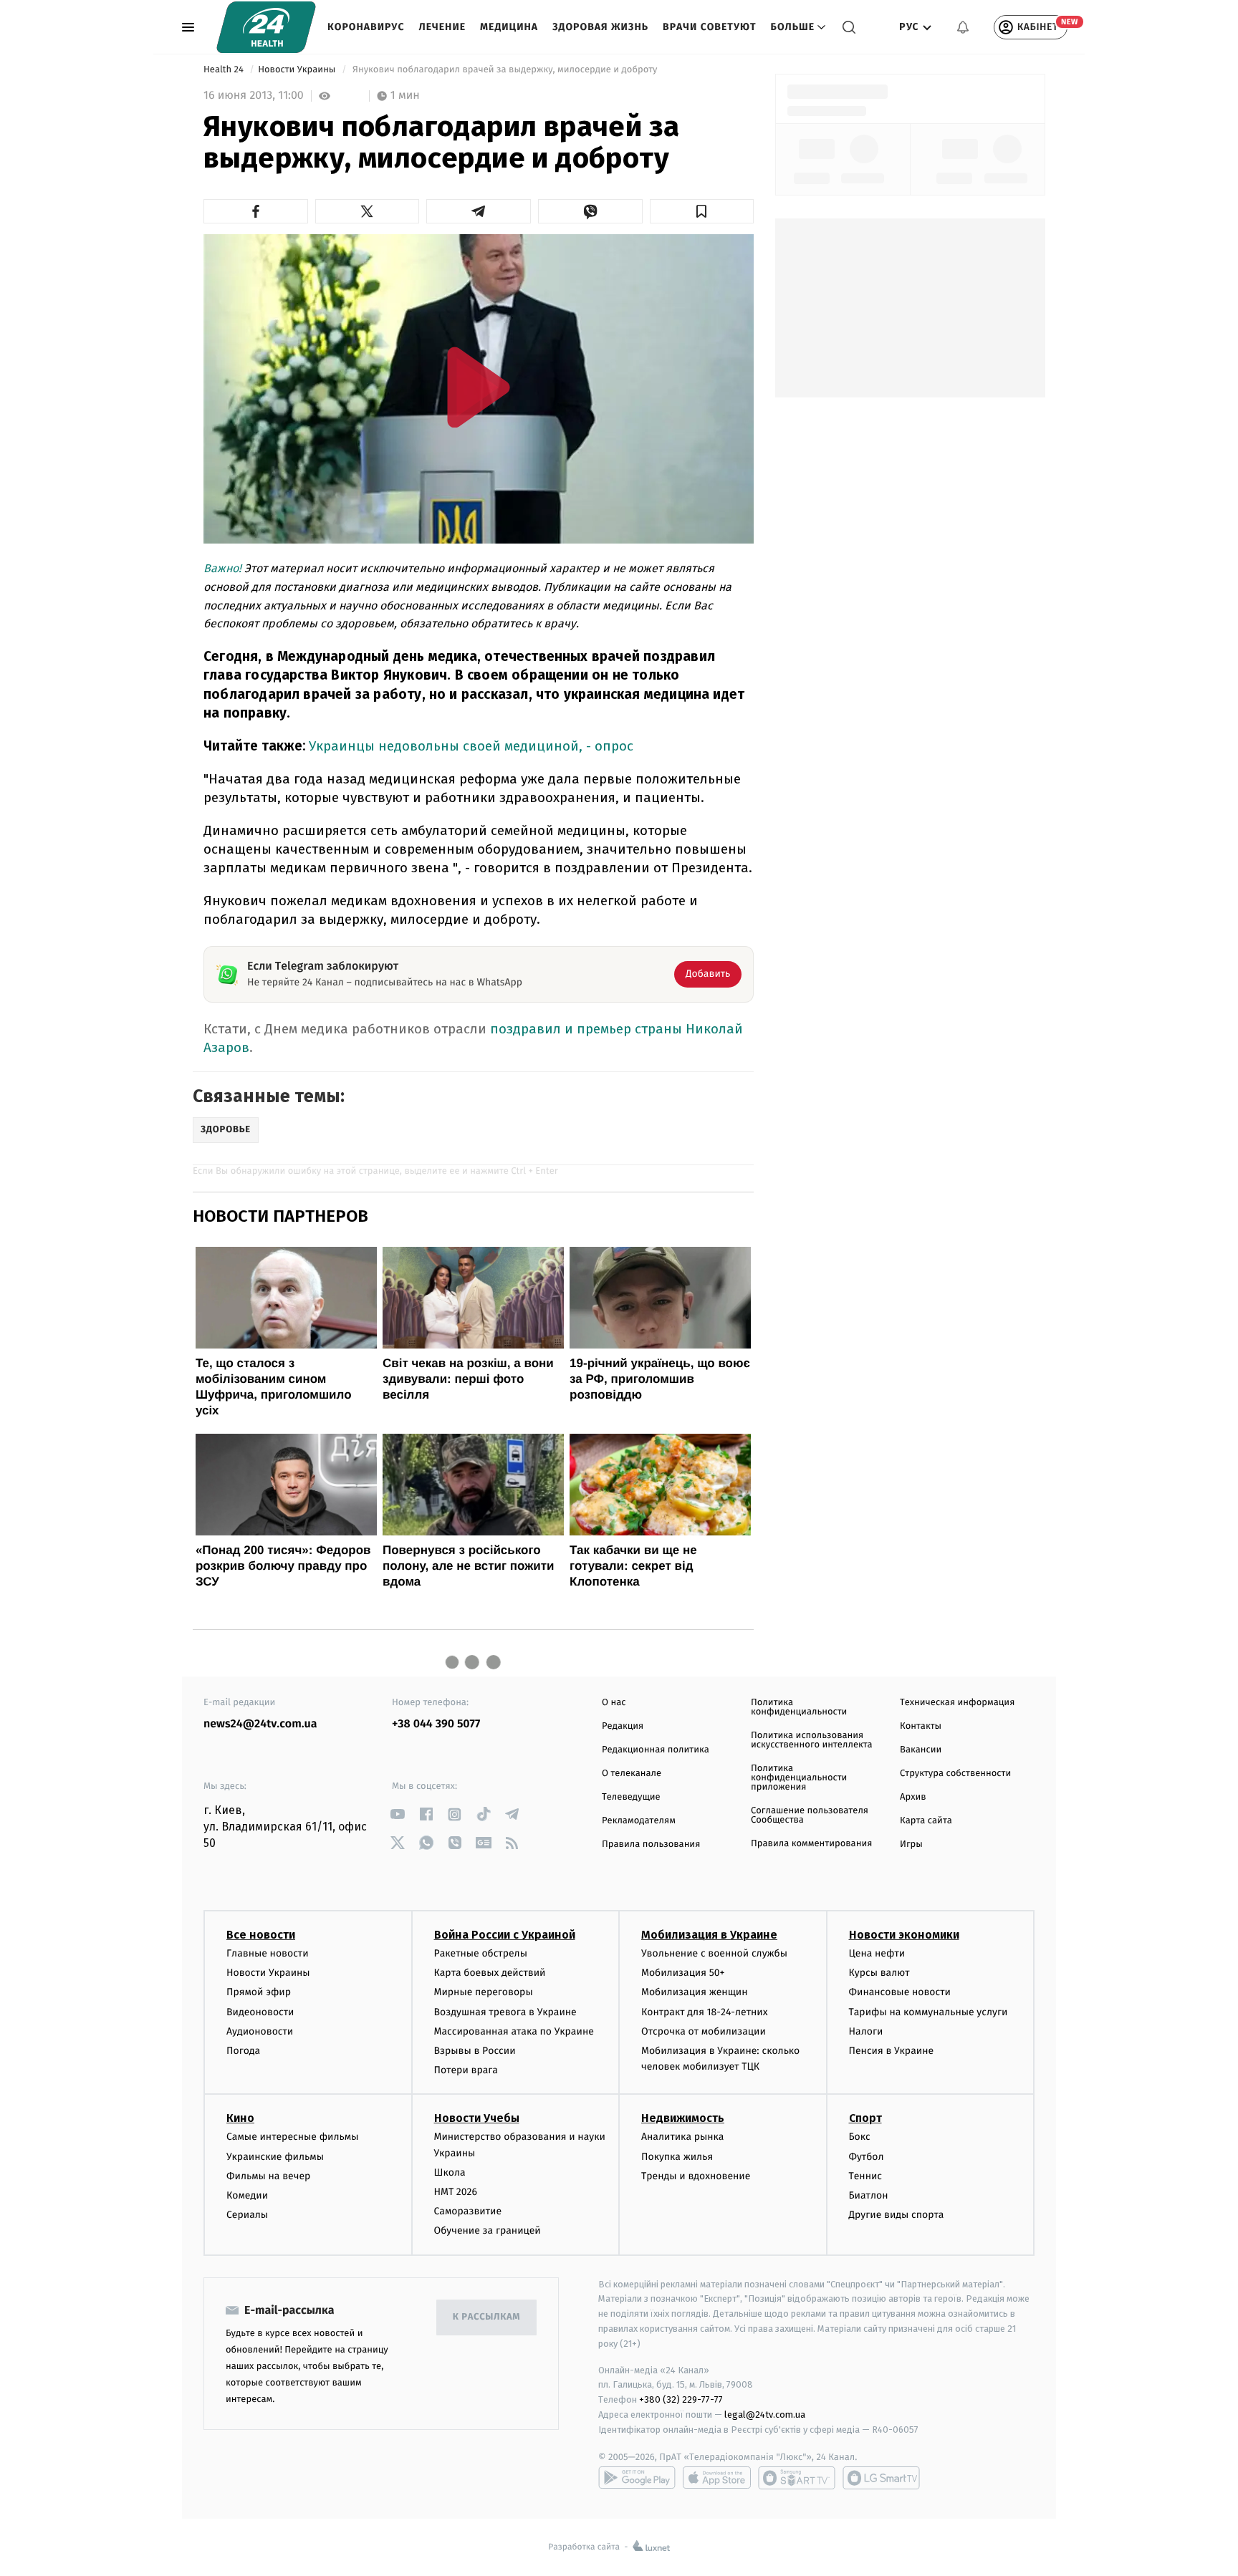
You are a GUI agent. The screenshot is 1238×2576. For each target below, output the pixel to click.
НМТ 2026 (456, 2192)
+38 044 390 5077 (436, 1724)
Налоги (866, 2031)
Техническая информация (957, 1703)
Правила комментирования (811, 1844)
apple (717, 2478)
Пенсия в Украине (892, 2051)
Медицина (509, 27)
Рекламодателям (639, 1821)
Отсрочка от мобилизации (704, 2031)
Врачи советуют (710, 27)
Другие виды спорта (897, 2215)
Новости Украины (298, 70)
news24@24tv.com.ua (260, 1724)
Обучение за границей (488, 2230)
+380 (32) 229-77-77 (681, 2399)
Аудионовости (260, 2031)
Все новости (261, 1935)
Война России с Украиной (505, 1935)
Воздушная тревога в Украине (505, 2012)
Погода (243, 2051)
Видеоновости (260, 2012)
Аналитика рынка (683, 2137)
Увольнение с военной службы (714, 1953)
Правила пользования (651, 1844)
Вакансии (921, 1750)
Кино (240, 2118)
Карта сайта (926, 1821)
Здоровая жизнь (600, 27)
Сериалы (247, 2215)
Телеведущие (631, 1797)
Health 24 (225, 70)
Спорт (865, 2118)
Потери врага (466, 2070)
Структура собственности (955, 1774)
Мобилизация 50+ (683, 1973)
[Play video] (479, 387)
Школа (450, 2172)
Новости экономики (904, 1935)
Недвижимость (683, 2118)
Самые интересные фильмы (292, 2137)
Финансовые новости (900, 1992)
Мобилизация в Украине (709, 1935)
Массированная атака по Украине (514, 2031)
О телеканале (632, 1774)
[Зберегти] (702, 211)
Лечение (443, 27)
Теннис (866, 2176)
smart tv (797, 2478)
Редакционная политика (656, 1750)
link (397, 1814)
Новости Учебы (477, 2118)
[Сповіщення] (963, 27)
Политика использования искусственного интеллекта (812, 1740)
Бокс (860, 2137)
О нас (614, 1703)
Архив (913, 1797)
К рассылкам (486, 2317)
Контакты (921, 1726)
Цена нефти (877, 1953)
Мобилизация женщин (695, 1992)
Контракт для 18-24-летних (705, 2012)
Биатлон (869, 2195)
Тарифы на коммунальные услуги (929, 2012)
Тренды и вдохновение (696, 2176)
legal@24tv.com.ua (765, 2415)
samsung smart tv (881, 2478)
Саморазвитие (468, 2211)
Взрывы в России (475, 2051)
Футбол (867, 2157)
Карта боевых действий (490, 1973)
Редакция (623, 1726)
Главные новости (268, 1953)
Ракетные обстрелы (481, 1953)
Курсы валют (879, 1973)
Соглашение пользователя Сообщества (810, 1815)
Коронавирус (366, 27)
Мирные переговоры (484, 1992)
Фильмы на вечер (268, 2176)
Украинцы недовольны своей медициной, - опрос (471, 746)
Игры (911, 1844)
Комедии (247, 2195)
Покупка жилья (677, 2157)
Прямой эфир (259, 1992)
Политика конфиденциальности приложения (799, 1778)
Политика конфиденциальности (799, 1707)
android (637, 2478)
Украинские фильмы (275, 2157)
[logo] (266, 27)
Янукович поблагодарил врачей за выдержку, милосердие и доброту (505, 70)
